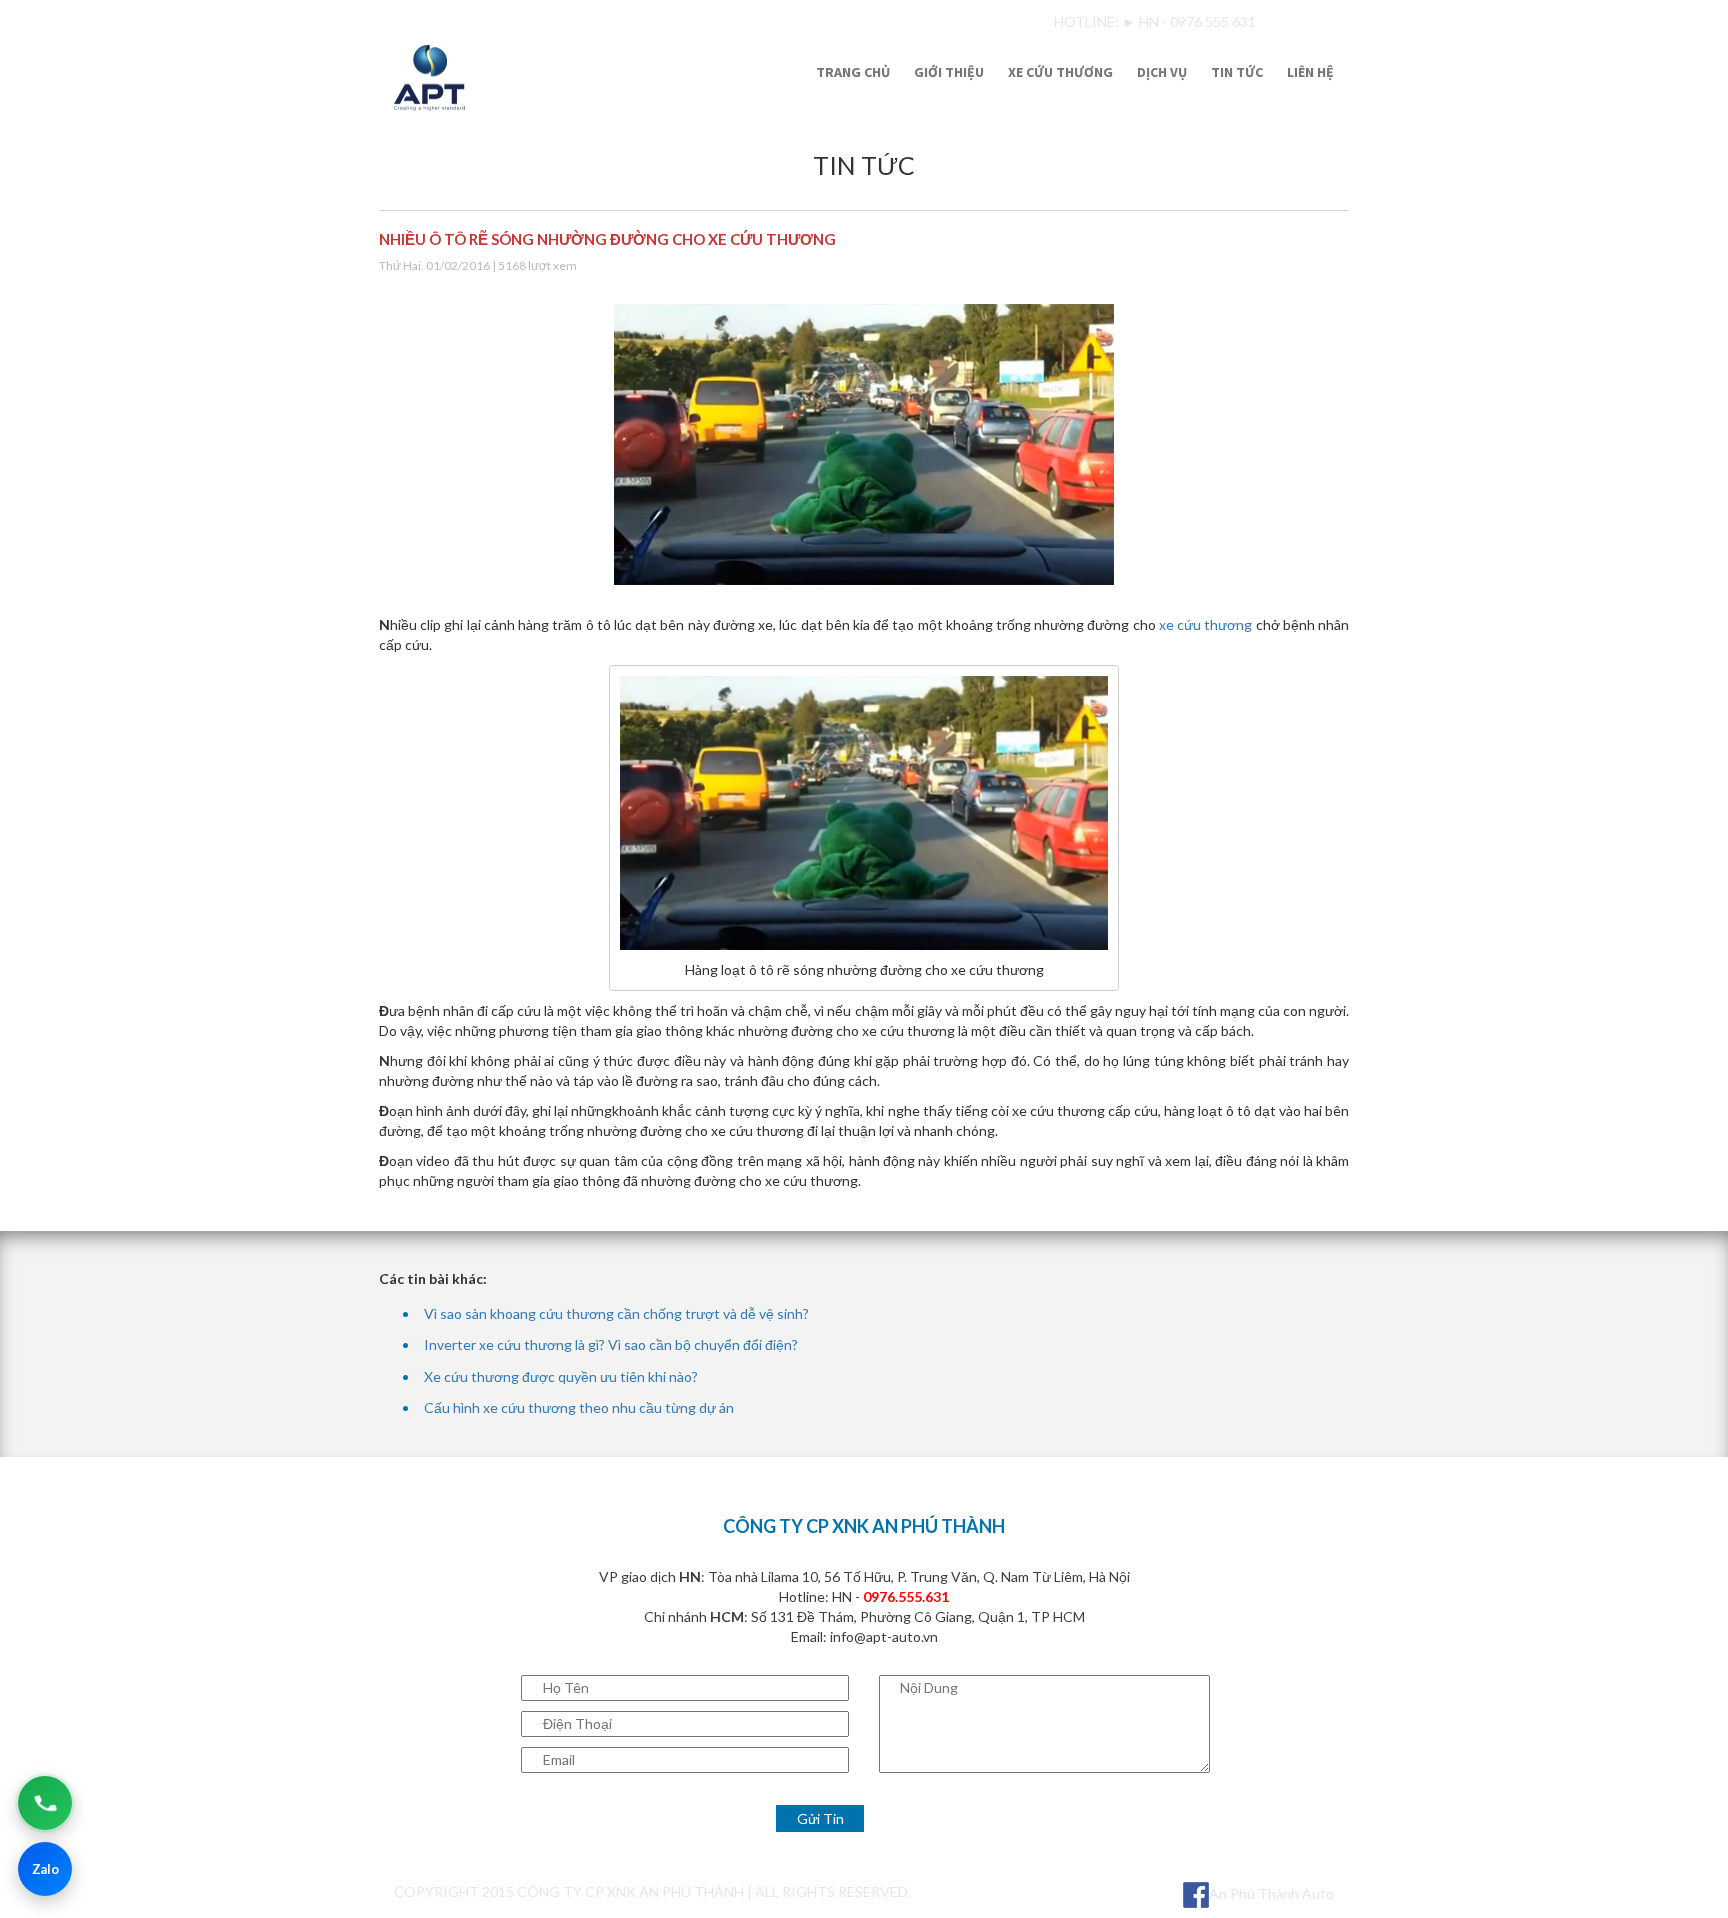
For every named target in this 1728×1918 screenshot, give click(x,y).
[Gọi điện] (45, 1803)
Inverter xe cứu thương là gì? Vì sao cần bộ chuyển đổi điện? (611, 1344)
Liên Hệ (1310, 72)
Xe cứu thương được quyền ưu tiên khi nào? (561, 1376)
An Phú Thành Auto (1271, 1893)
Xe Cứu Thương (1060, 72)
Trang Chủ (853, 72)
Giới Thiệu (949, 72)
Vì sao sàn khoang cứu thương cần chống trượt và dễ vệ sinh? (616, 1313)
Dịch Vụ (1162, 72)
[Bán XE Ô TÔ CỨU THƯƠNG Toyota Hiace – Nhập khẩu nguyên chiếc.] (540, 74)
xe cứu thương (1205, 624)
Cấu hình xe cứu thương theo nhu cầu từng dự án (579, 1407)
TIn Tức (1237, 72)
